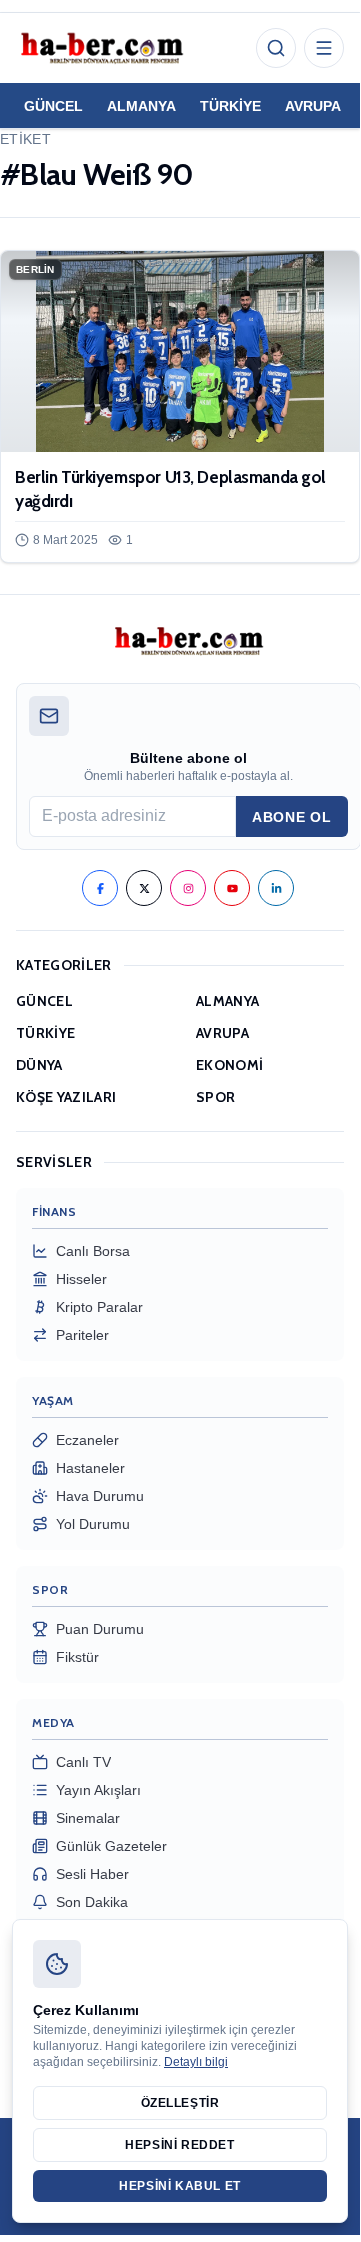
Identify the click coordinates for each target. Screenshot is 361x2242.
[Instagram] (188, 888)
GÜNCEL (53, 106)
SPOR (215, 1097)
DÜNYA (39, 1065)
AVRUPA (313, 106)
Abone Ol (292, 817)
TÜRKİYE (230, 106)
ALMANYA (141, 106)
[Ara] (276, 48)
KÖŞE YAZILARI (66, 1097)
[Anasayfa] (101, 48)
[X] (144, 888)
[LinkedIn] (276, 888)
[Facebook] (100, 888)
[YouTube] (232, 888)
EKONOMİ (229, 1065)
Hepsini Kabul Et (180, 2186)
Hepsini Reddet (179, 2145)
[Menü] (324, 48)
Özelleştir (180, 2103)
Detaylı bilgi (196, 2062)
